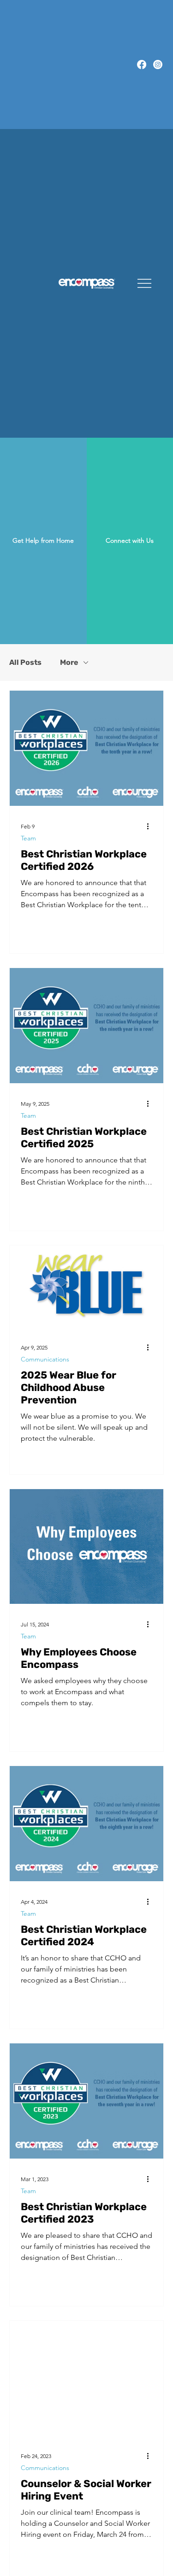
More (69, 662)
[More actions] (151, 827)
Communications (45, 1359)
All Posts (25, 662)
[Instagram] (158, 65)
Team (28, 838)
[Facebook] (142, 65)
